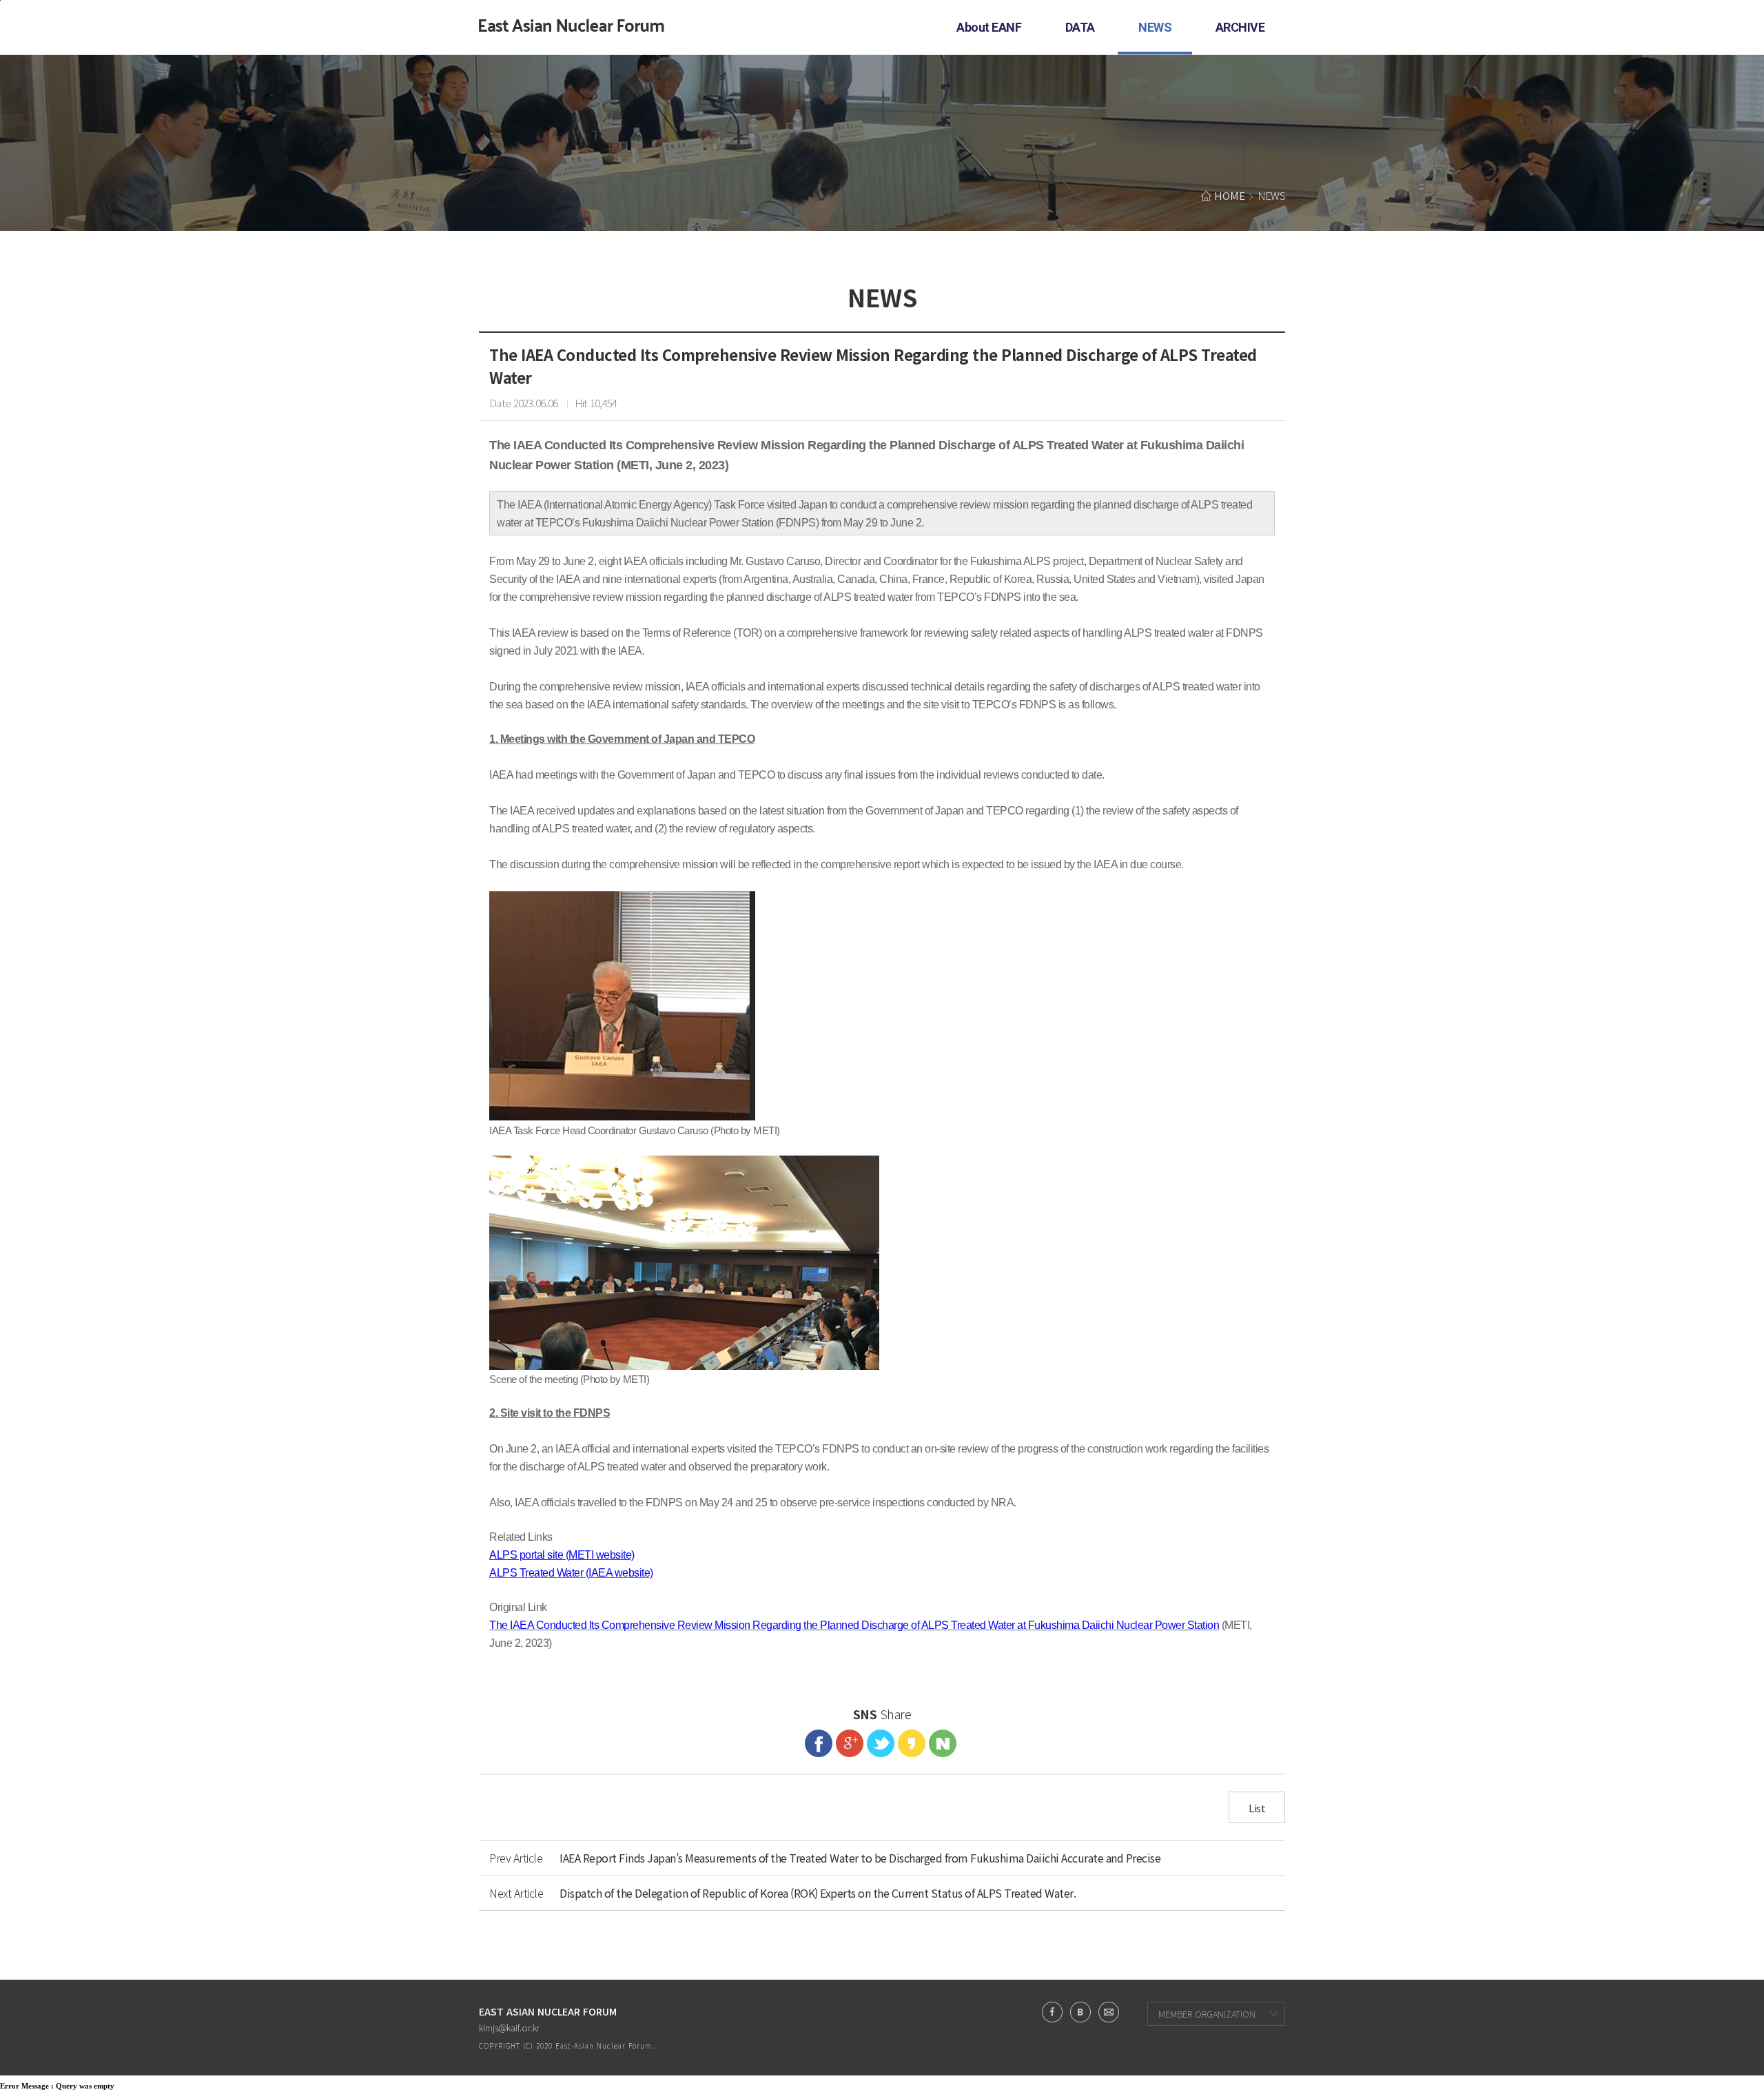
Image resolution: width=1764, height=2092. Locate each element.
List (1257, 1808)
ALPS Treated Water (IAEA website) (571, 1573)
